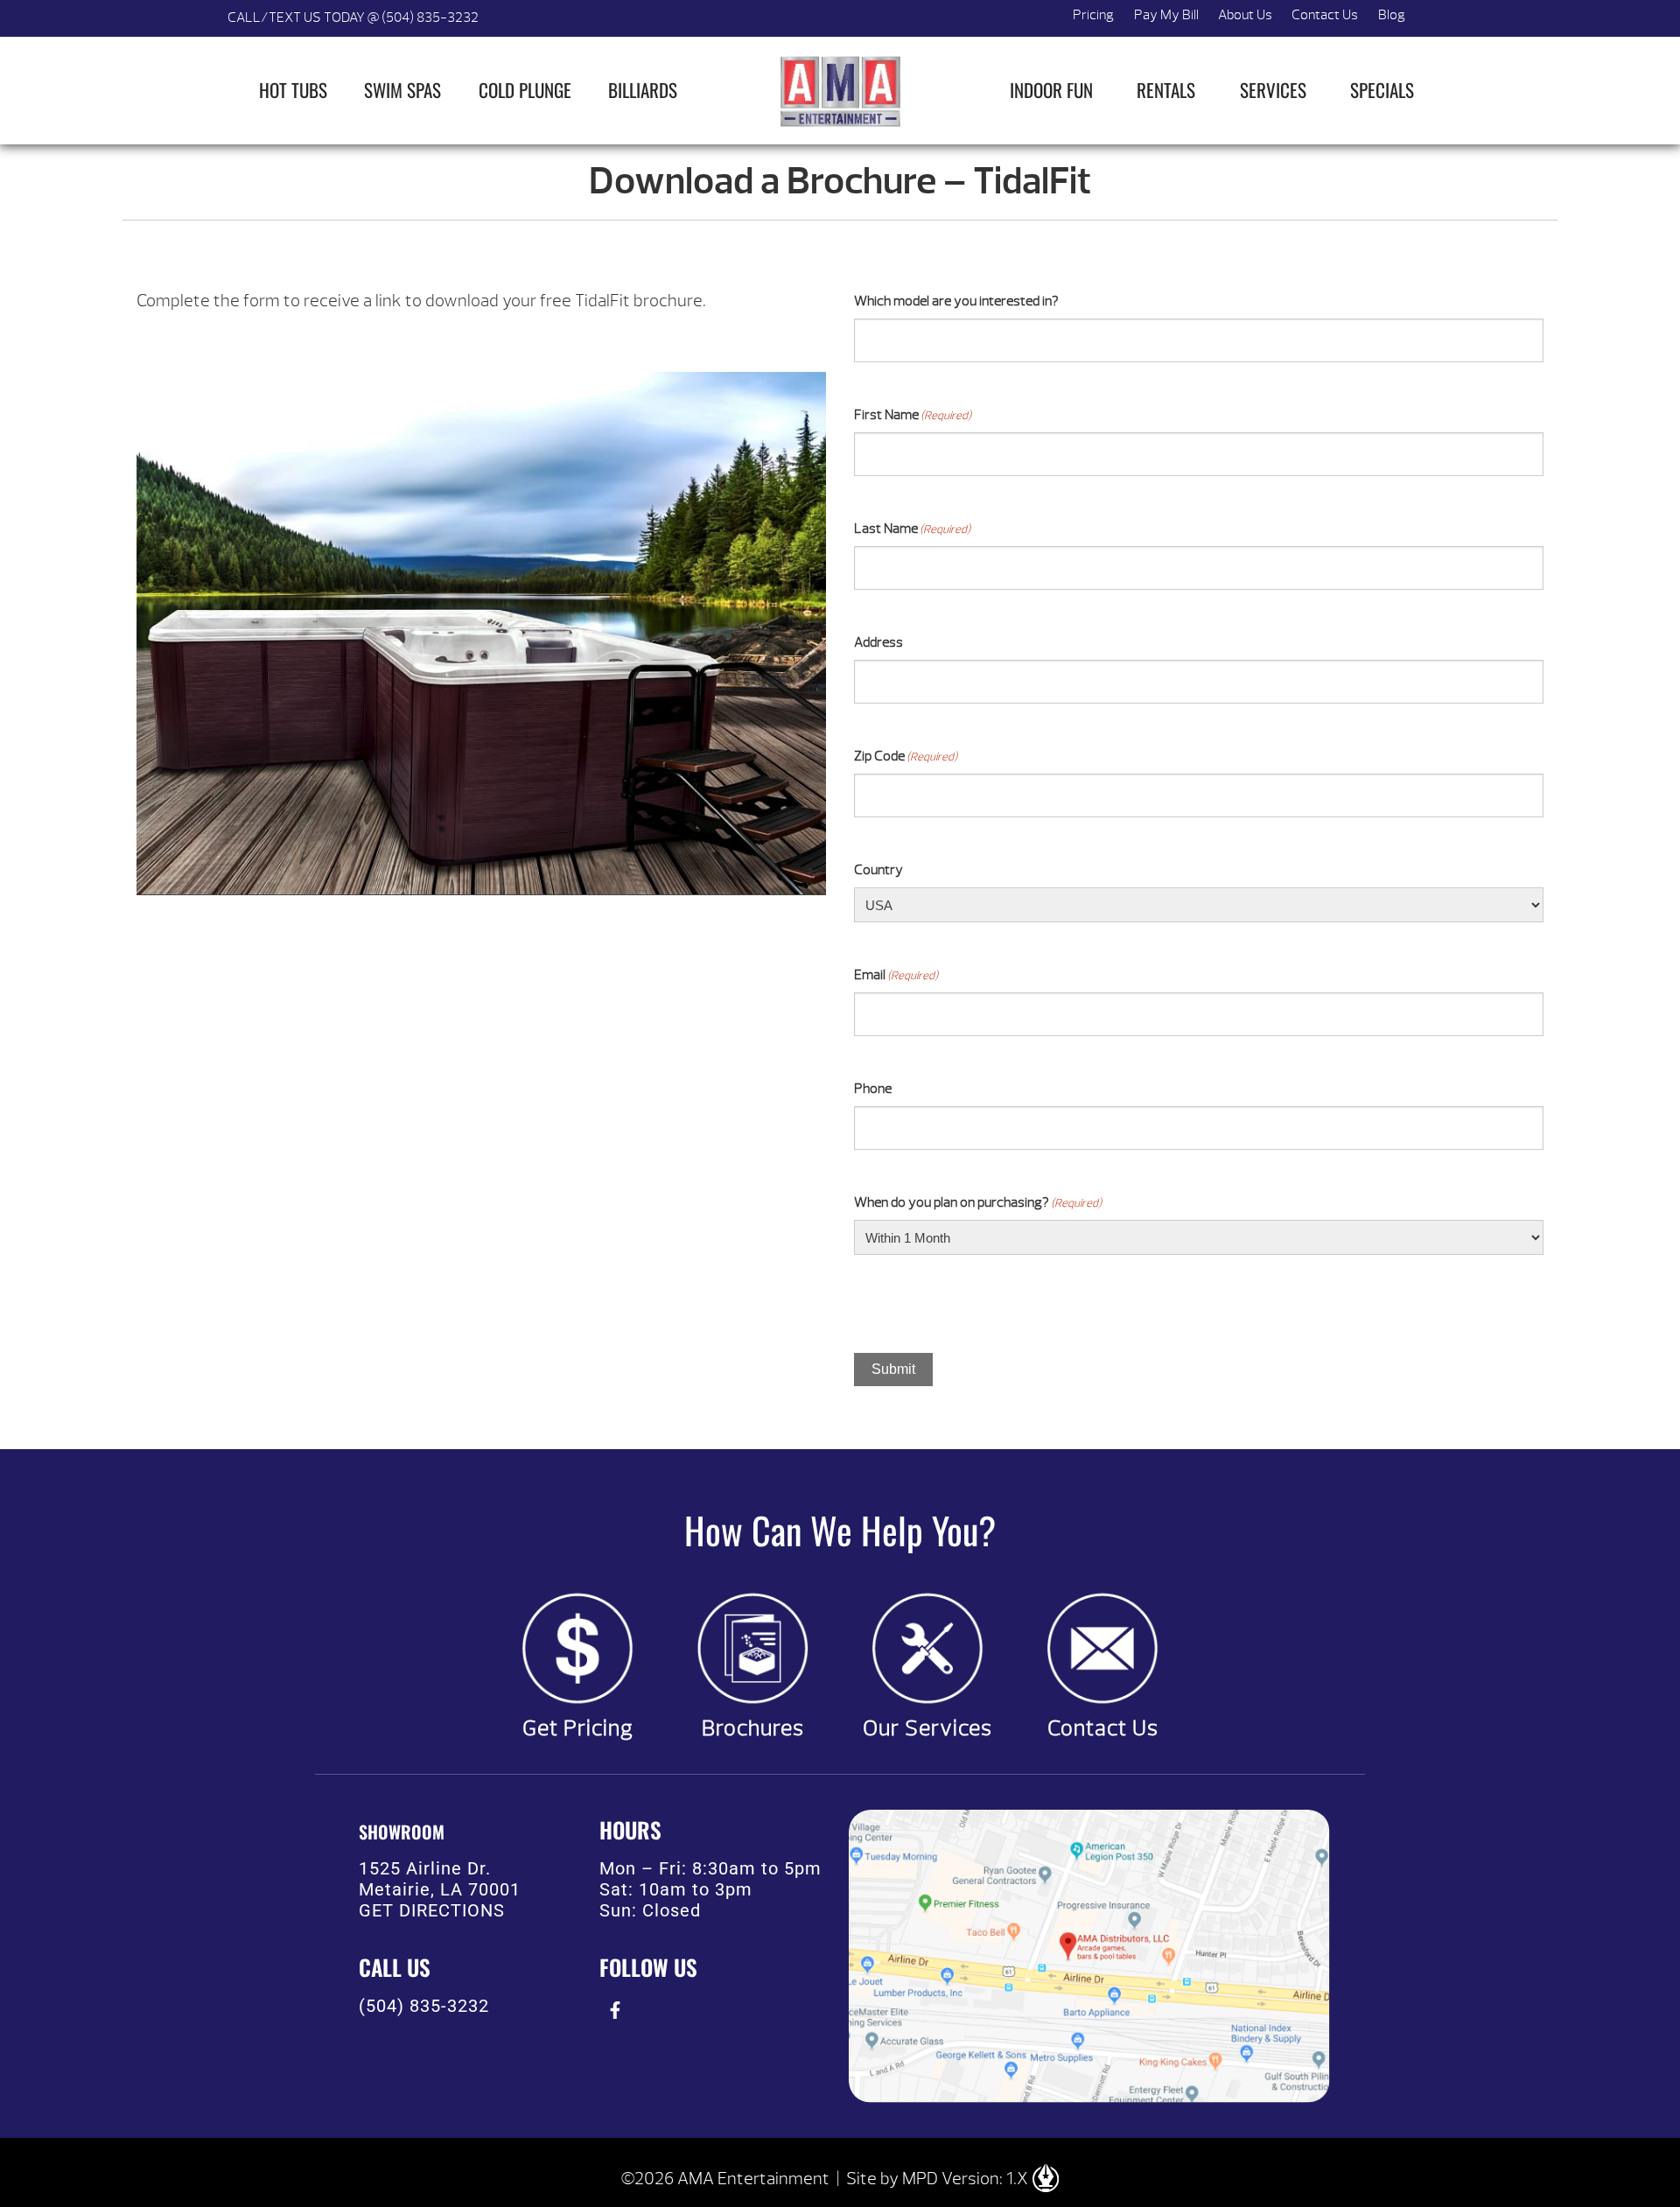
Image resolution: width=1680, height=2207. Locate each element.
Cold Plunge (525, 90)
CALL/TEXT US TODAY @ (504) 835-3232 (353, 18)
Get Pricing (578, 1728)
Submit (893, 1369)
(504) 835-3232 (424, 2006)
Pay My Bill (1166, 15)
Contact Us (1325, 15)
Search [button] (1435, 18)
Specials (1382, 90)
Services (1273, 90)
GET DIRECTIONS (432, 1910)
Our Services (927, 1728)
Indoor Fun (1051, 90)
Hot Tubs (293, 90)
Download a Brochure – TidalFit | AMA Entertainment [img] (840, 91)
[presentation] (615, 2011)
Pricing (1093, 15)
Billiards (643, 90)
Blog (1392, 15)
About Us (1245, 15)
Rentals (1166, 90)
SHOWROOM (402, 1832)
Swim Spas (402, 90)
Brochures (753, 1728)
